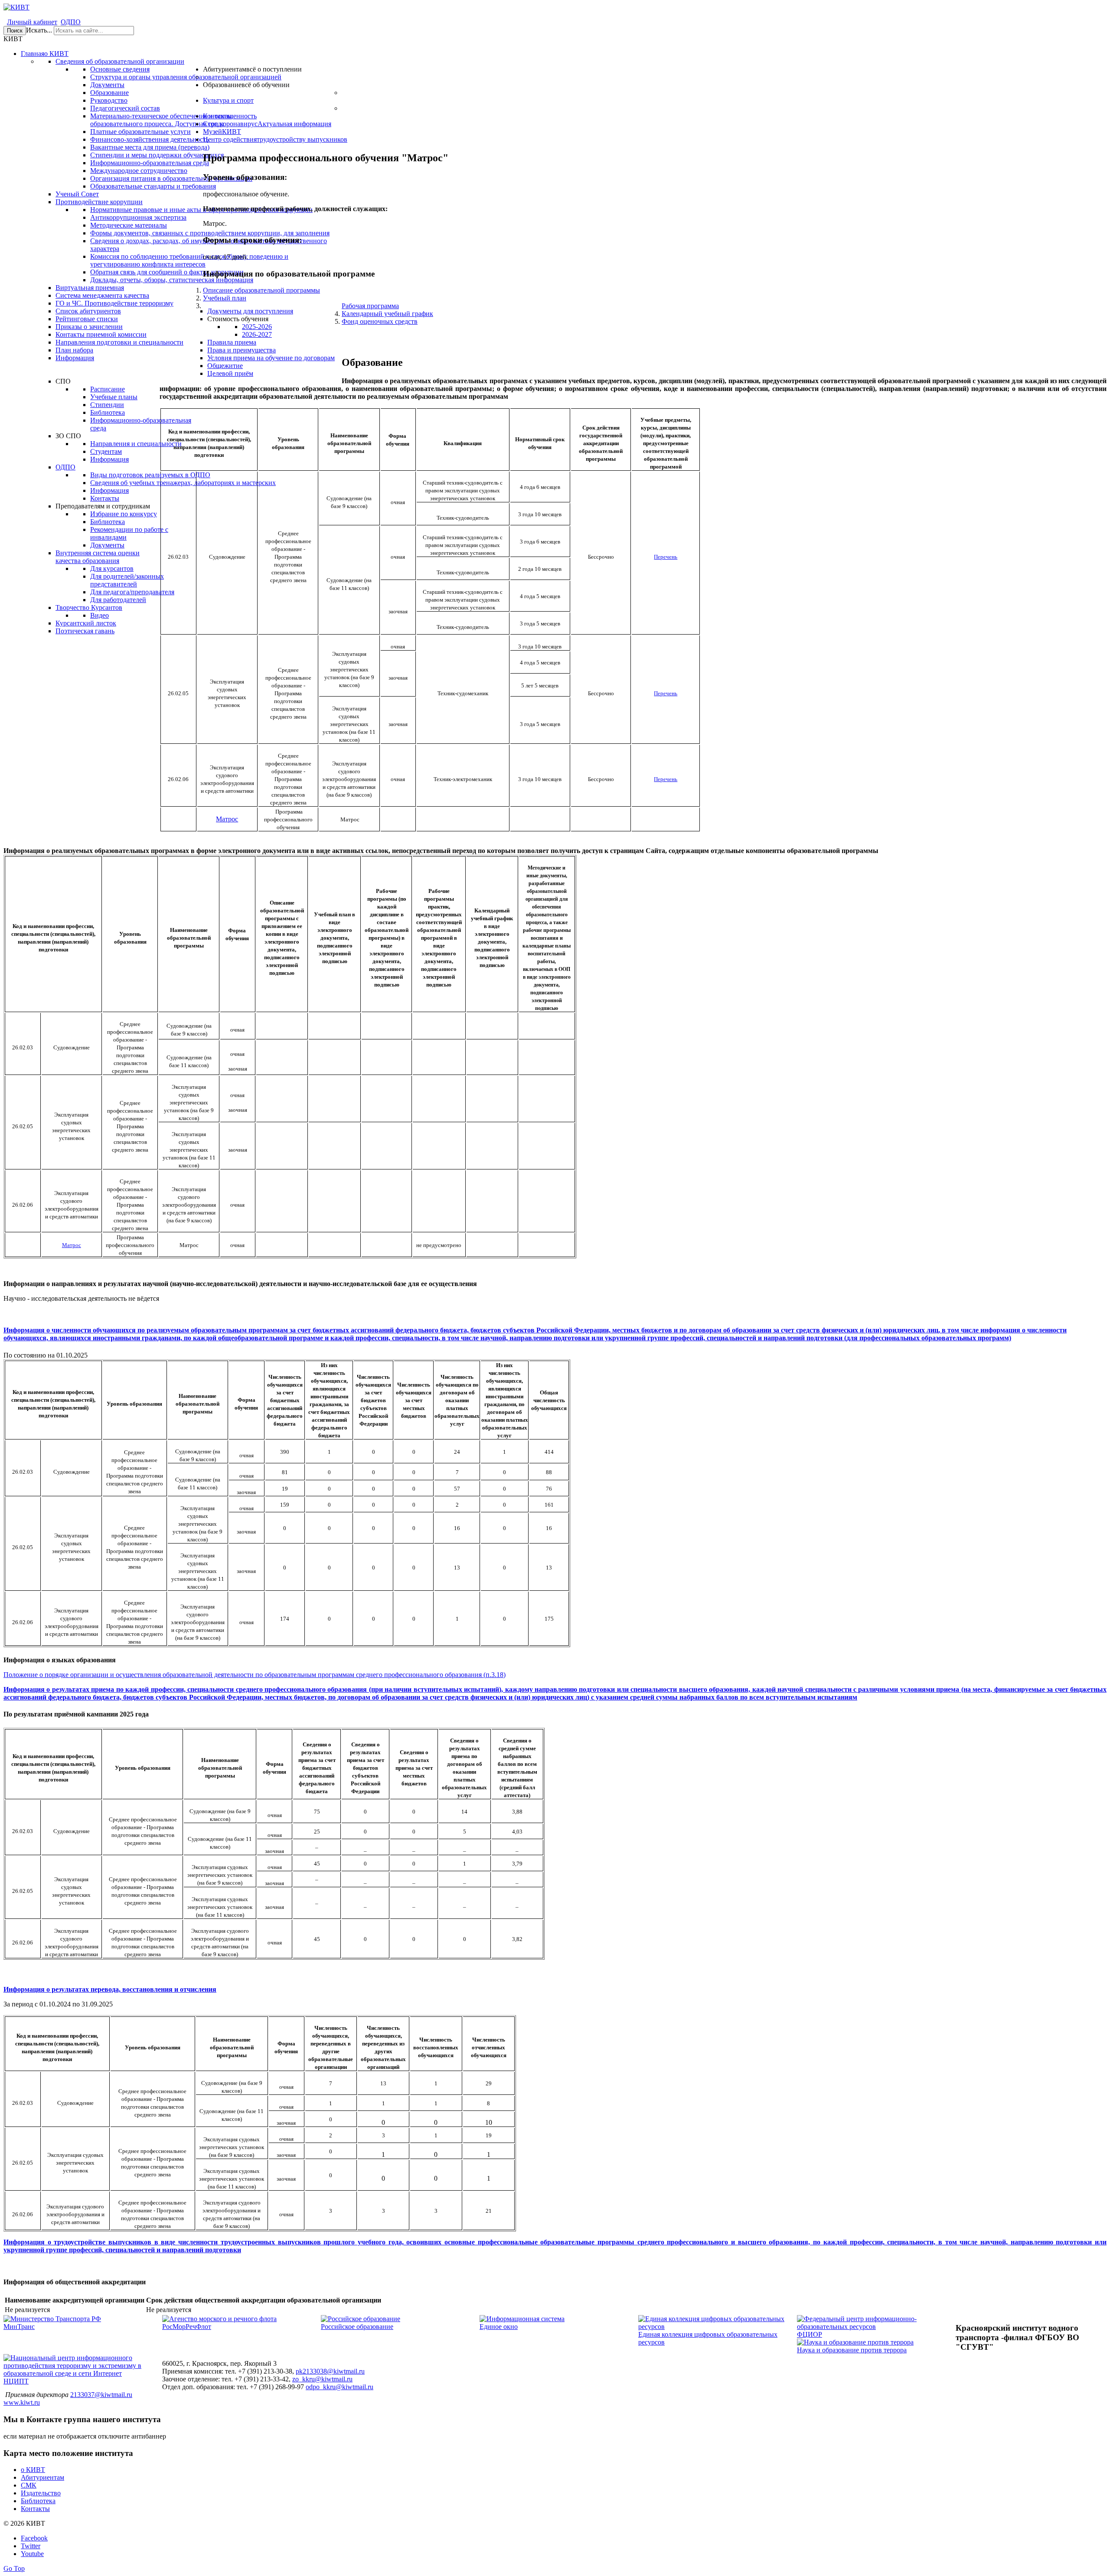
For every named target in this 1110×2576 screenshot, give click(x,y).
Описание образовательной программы (261, 290)
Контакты (35, 2509)
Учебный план (225, 298)
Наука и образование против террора (852, 2350)
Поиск (15, 31)
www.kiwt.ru (22, 2402)
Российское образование (357, 2327)
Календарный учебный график (387, 314)
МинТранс (19, 2327)
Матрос (227, 819)
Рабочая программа (370, 306)
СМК (29, 2485)
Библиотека (38, 2501)
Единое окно (499, 2327)
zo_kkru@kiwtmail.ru (322, 2379)
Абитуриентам (42, 2477)
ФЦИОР (810, 2334)
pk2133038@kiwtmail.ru (330, 2371)
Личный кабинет (32, 22)
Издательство (41, 2493)
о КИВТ (33, 2470)
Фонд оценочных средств (380, 321)
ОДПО (71, 22)
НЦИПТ (16, 2381)
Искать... (39, 30)
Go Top (14, 2568)
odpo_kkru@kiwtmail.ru (340, 2387)
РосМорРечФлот (187, 2327)
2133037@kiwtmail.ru (101, 2395)
